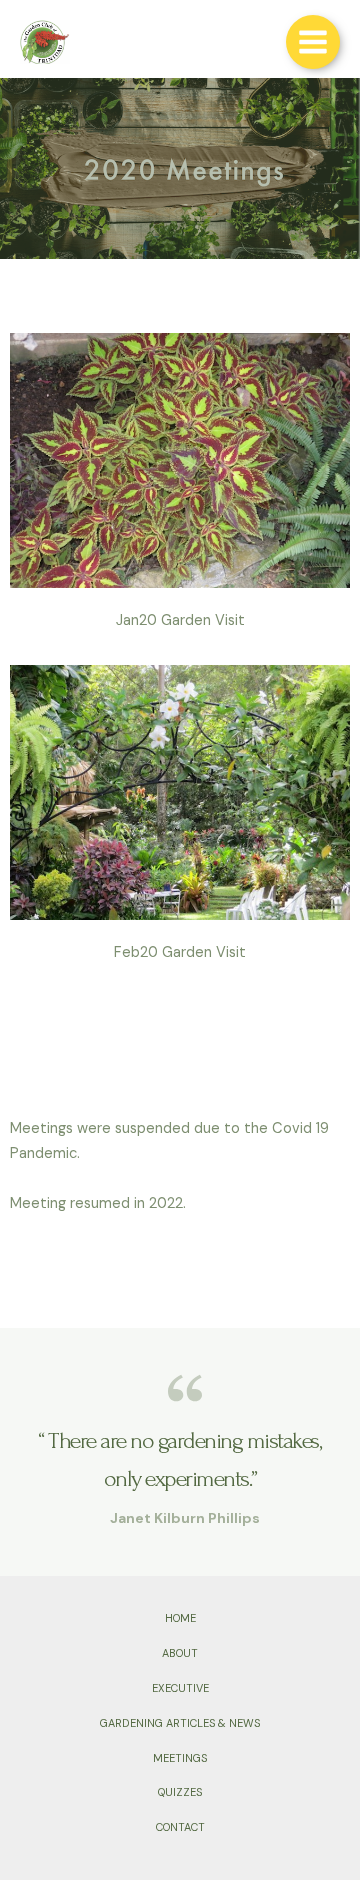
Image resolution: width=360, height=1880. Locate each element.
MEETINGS (180, 1758)
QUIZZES (180, 1792)
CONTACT (180, 1827)
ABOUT (180, 1653)
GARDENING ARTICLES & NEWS (180, 1723)
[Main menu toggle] (313, 42)
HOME (180, 1618)
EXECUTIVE (180, 1688)
